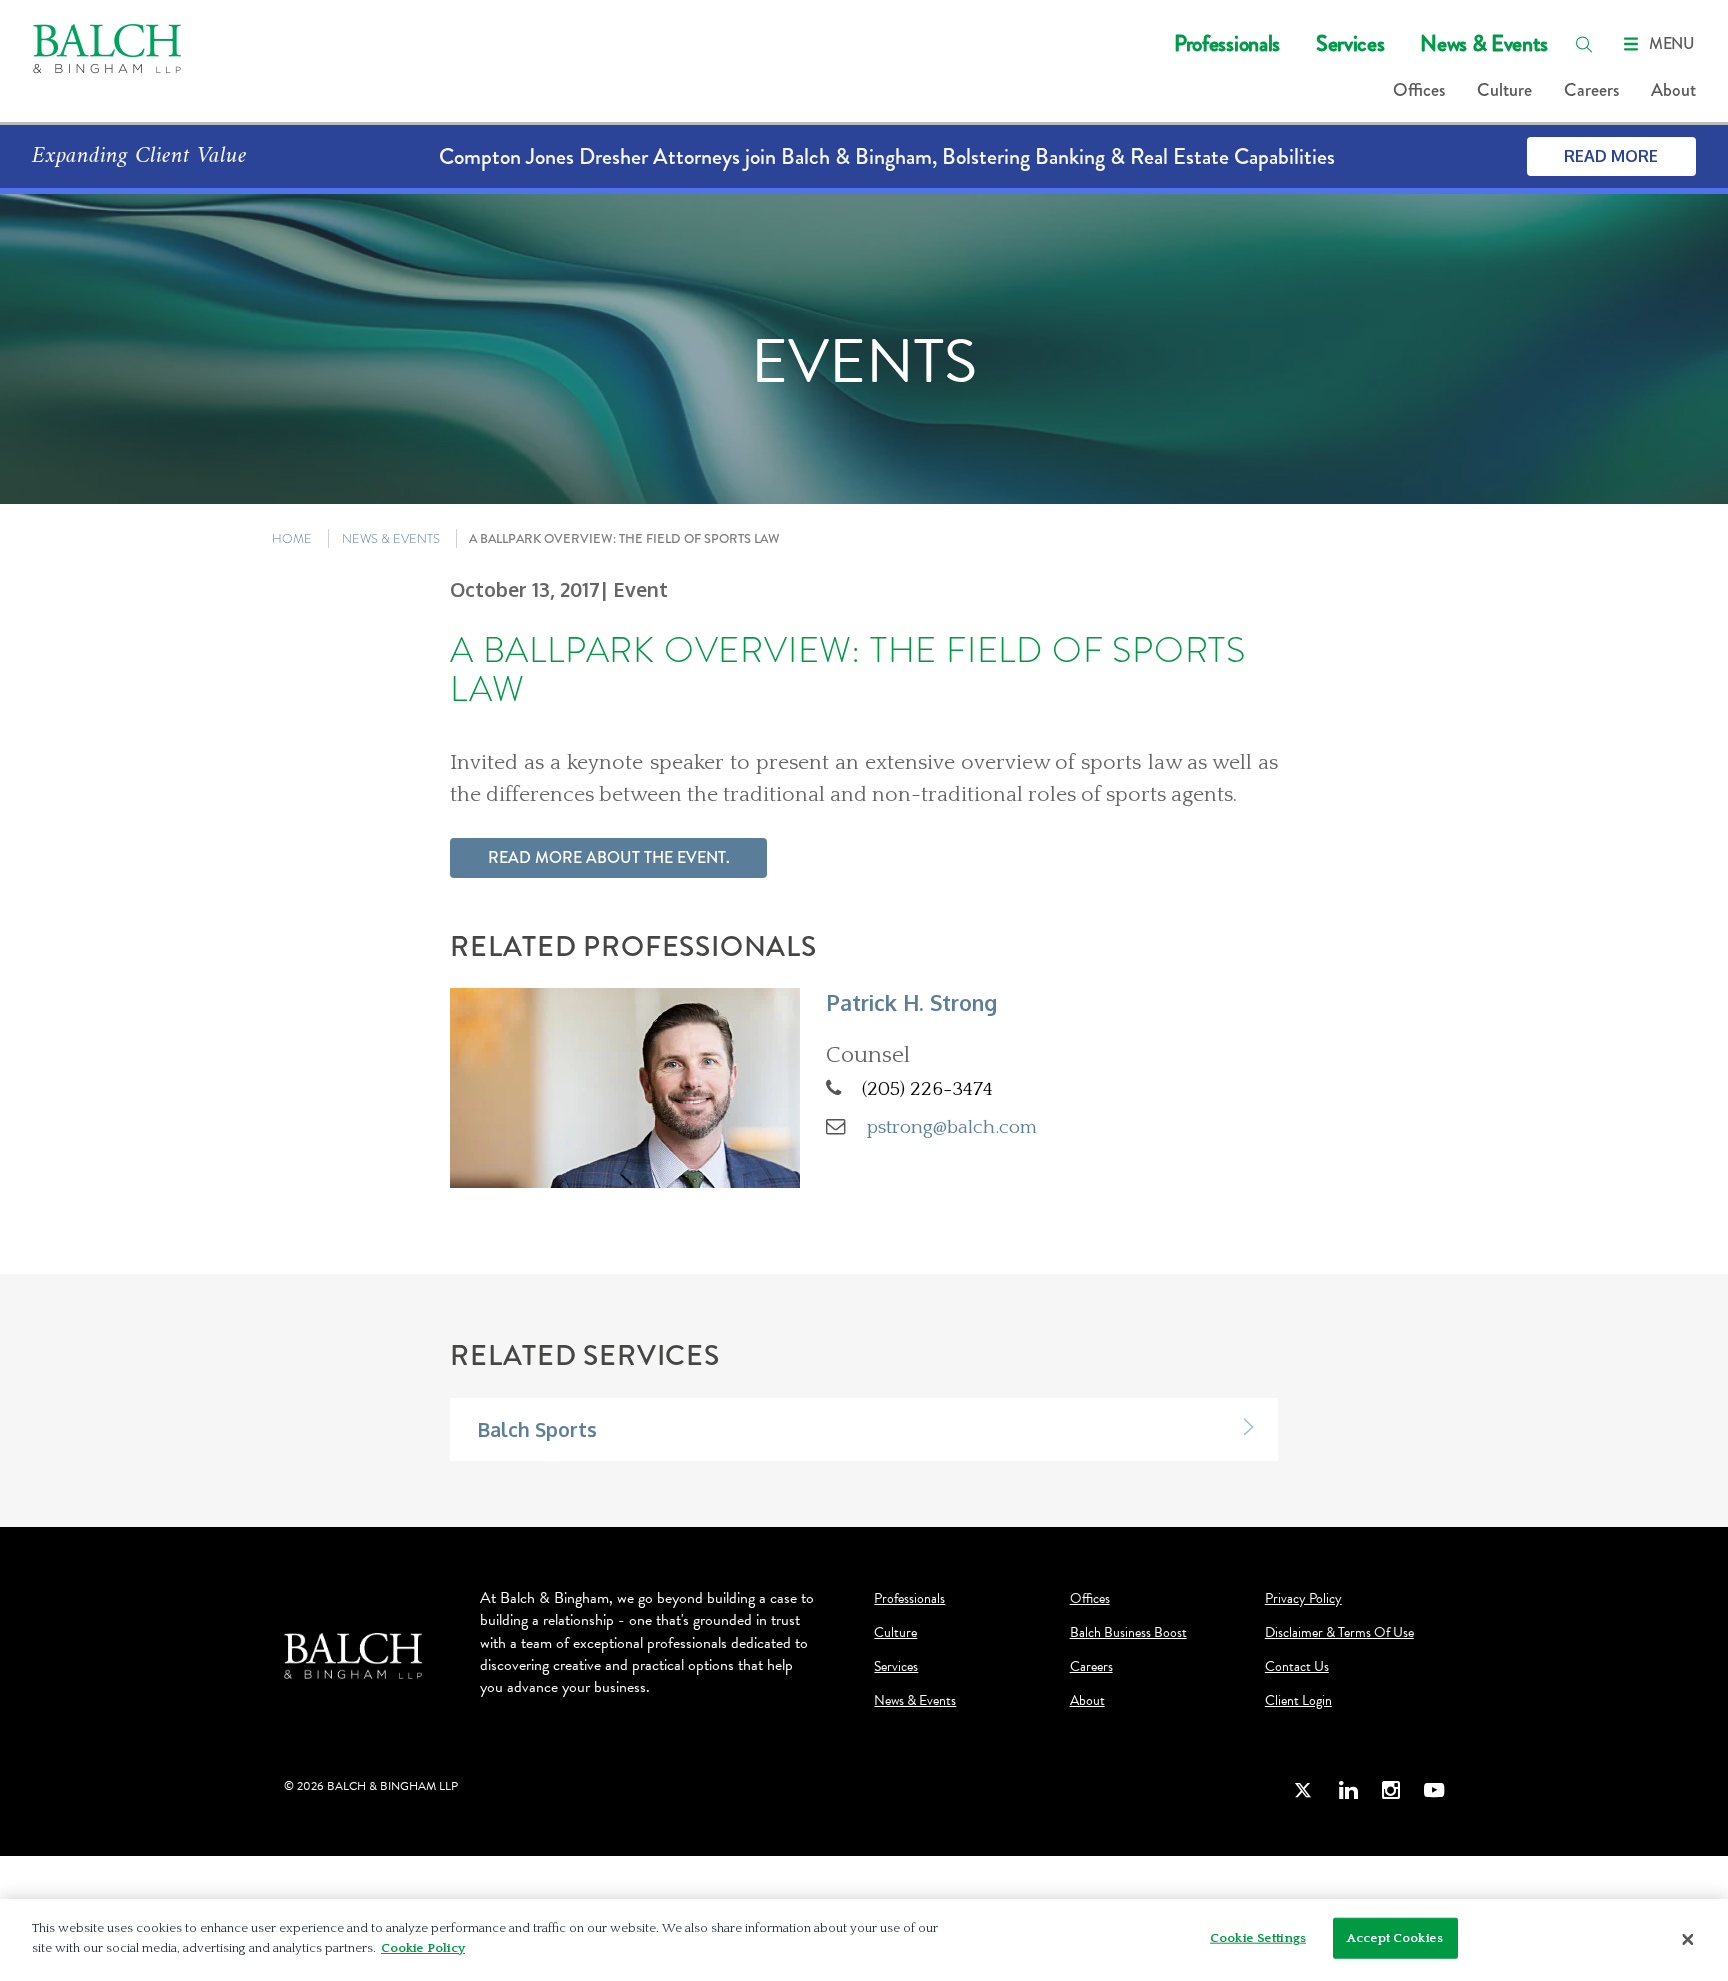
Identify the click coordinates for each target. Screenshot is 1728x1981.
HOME (292, 538)
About (1673, 90)
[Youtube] (1434, 1789)
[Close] (1688, 1940)
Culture (1504, 90)
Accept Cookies (1395, 1938)
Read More (1611, 156)
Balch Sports (537, 1429)
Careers (1591, 90)
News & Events (1484, 43)
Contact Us (1297, 1667)
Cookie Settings (1258, 1938)
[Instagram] (1391, 1789)
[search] (1584, 44)
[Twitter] (1304, 1789)
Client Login (1298, 1701)
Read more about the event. (609, 857)
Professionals (1227, 43)
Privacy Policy (1303, 1599)
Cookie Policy (423, 1947)
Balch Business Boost (1128, 1633)
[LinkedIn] (1348, 1789)
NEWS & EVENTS (391, 538)
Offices (1419, 90)
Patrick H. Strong (911, 1002)
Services (1350, 43)
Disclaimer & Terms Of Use (1339, 1633)
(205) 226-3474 (927, 1089)
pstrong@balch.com (952, 1127)
